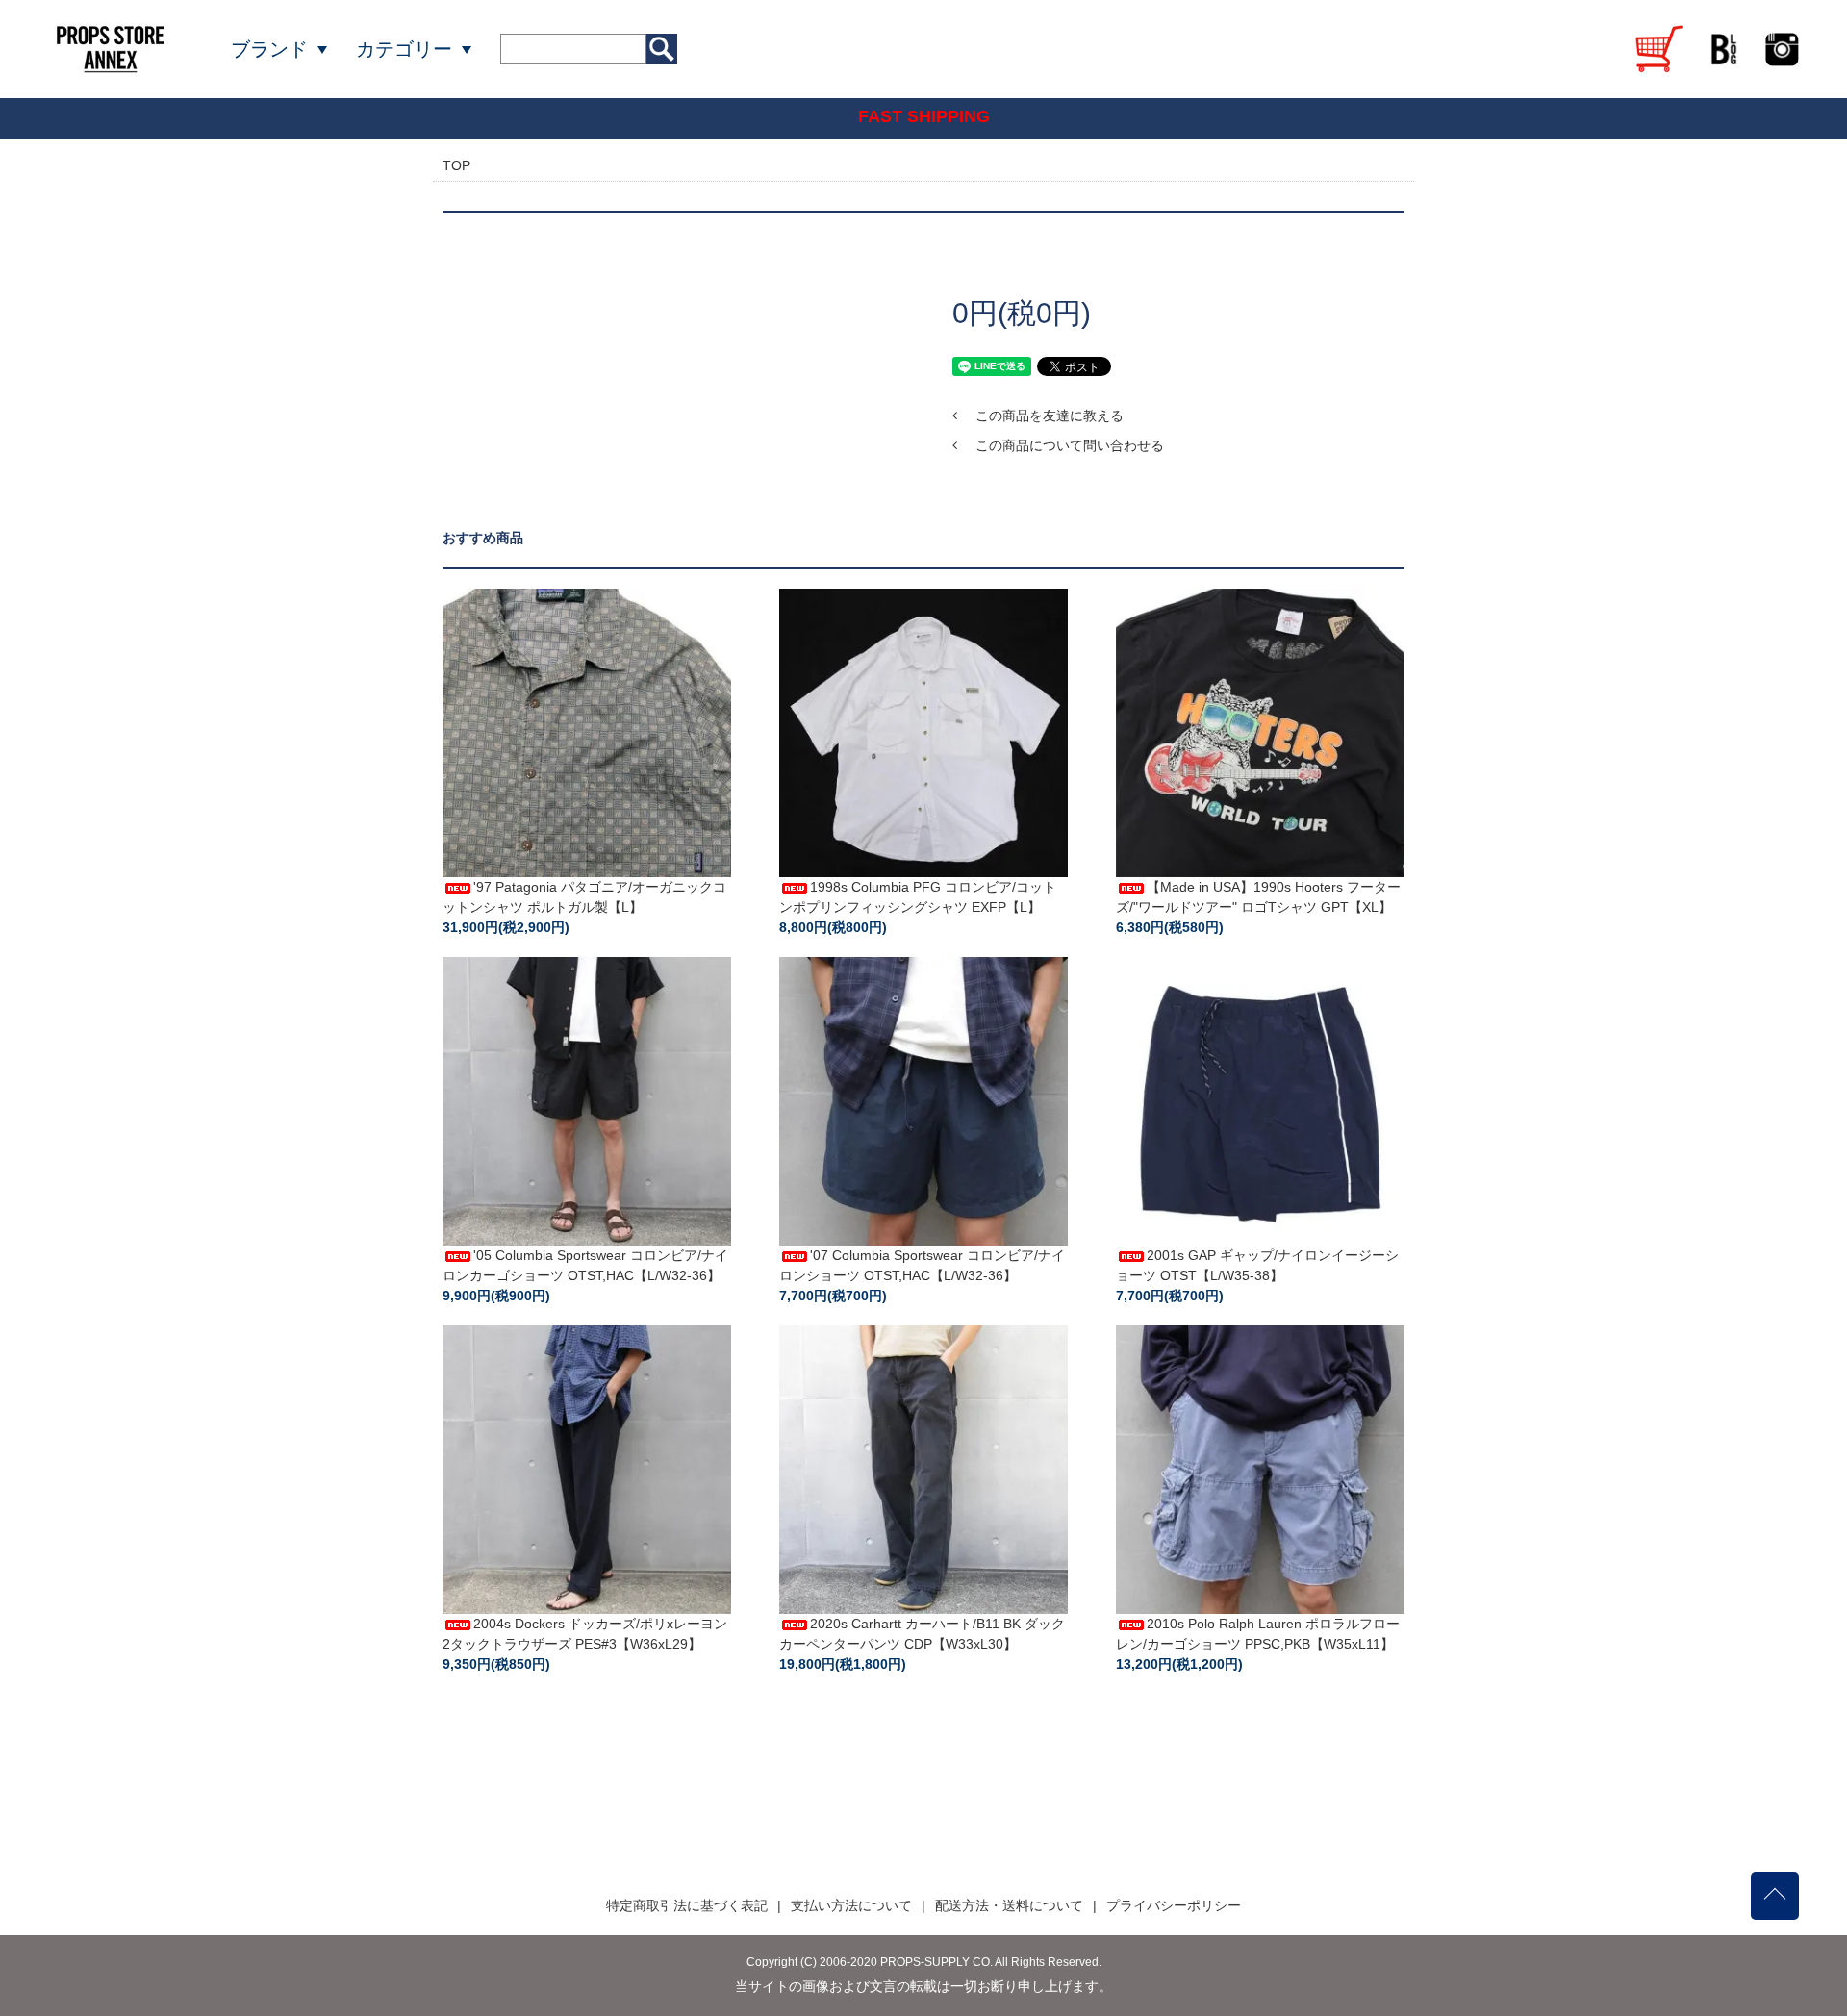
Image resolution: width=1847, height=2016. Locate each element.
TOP (456, 165)
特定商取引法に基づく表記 (687, 1905)
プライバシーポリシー (1174, 1905)
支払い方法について (851, 1905)
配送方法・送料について (1009, 1905)
